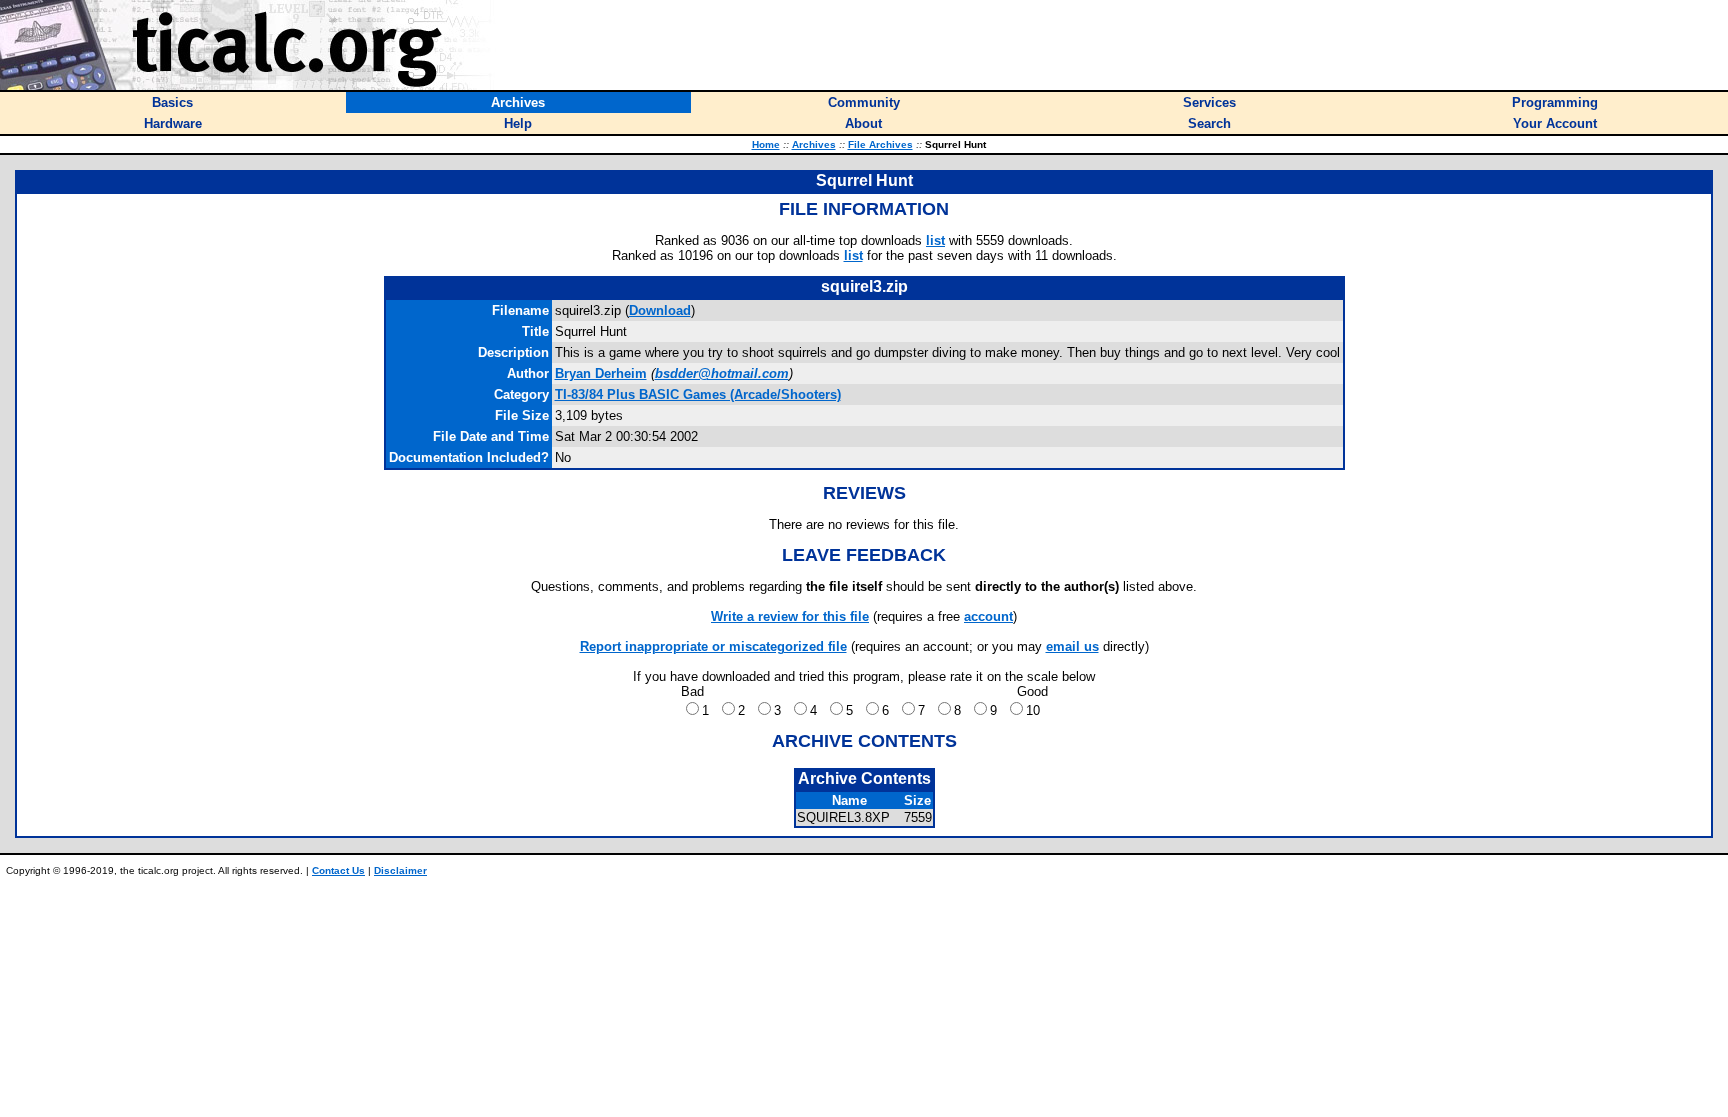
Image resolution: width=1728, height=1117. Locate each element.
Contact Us (338, 870)
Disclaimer (400, 870)
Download (660, 310)
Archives (814, 144)
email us (1072, 646)
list (935, 240)
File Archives (880, 144)
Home (766, 144)
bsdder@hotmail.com (722, 373)
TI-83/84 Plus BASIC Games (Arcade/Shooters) (698, 394)
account (988, 616)
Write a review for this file (790, 616)
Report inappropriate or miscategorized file (713, 646)
